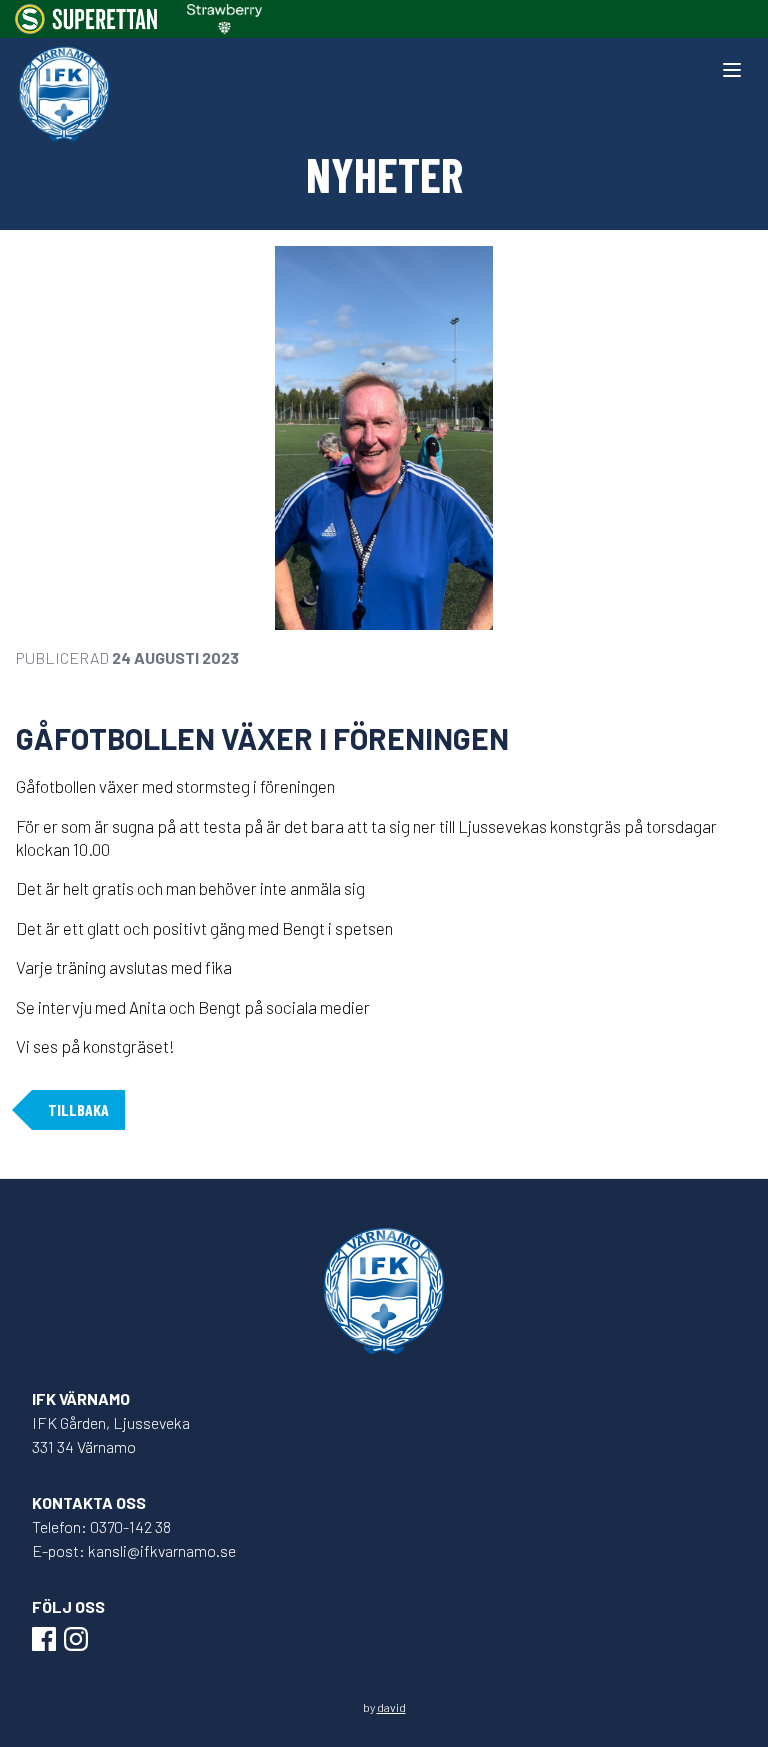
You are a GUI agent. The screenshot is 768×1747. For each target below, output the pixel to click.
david (391, 1707)
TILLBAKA (78, 1109)
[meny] (732, 70)
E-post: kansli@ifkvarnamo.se (134, 1550)
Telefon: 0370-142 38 (101, 1526)
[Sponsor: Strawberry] (224, 19)
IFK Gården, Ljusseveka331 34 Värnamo (111, 1434)
